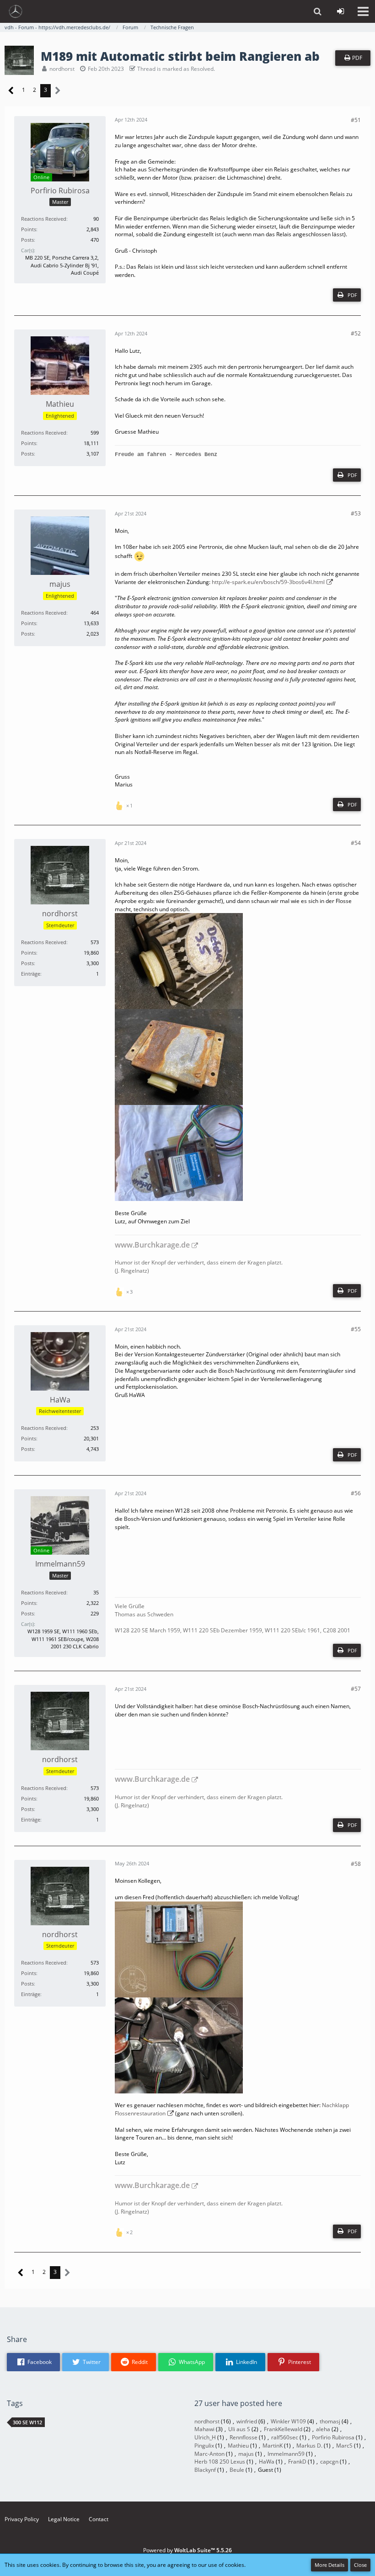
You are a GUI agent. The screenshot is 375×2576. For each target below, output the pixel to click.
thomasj (330, 2421)
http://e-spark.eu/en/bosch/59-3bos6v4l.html (268, 582)
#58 (356, 1864)
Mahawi (204, 2429)
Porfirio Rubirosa (333, 2437)
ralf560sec (285, 2437)
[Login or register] (340, 11)
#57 (356, 1689)
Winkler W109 (288, 2421)
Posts (27, 240)
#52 (356, 333)
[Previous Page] (11, 91)
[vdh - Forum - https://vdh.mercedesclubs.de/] (16, 11)
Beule (237, 2470)
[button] (363, 11)
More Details (329, 2565)
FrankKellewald (283, 2429)
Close (360, 2565)
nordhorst (62, 69)
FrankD (297, 2462)
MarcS (344, 2446)
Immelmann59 (286, 2454)
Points (29, 229)
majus (246, 2454)
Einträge (31, 974)
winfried (247, 2421)
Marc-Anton (209, 2454)
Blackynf (205, 2470)
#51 (356, 120)
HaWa (267, 2462)
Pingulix (204, 2446)
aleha (323, 2429)
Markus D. (309, 2446)
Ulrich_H (205, 2437)
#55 (356, 1329)
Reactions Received (44, 219)
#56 (356, 1493)
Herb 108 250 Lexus (220, 2462)
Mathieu (238, 2446)
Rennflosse (244, 2437)
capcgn (329, 2462)
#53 (356, 513)
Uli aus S (239, 2429)
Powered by (187, 2550)
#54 (356, 843)
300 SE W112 (27, 2422)
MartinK (273, 2446)
